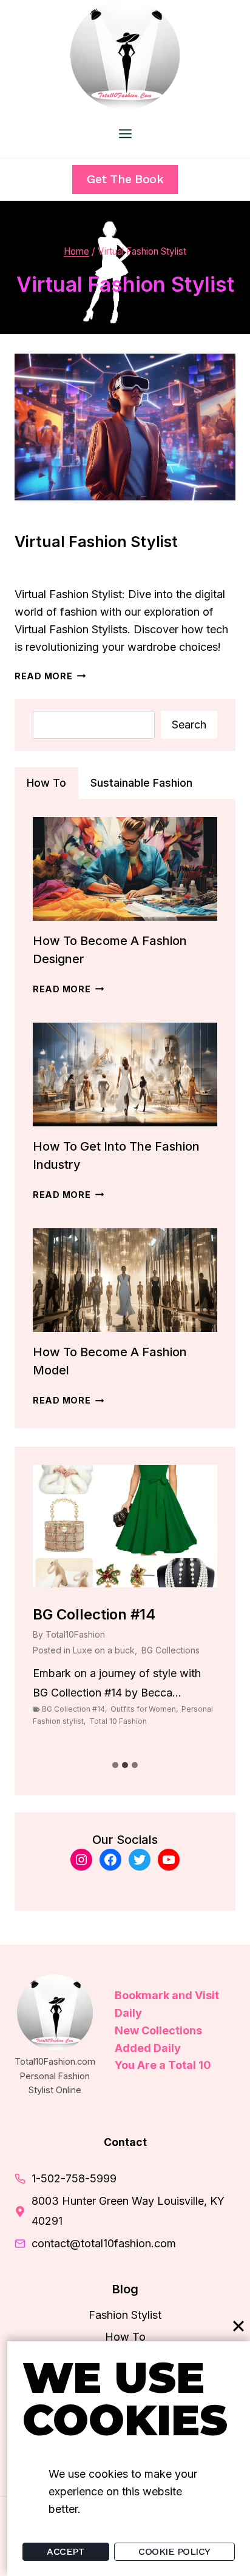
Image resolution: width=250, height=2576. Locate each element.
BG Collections (171, 1650)
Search (189, 725)
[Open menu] (125, 133)
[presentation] (125, 427)
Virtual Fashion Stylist (96, 542)
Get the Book (125, 179)
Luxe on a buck (104, 1650)
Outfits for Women (143, 1709)
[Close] (238, 2326)
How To (125, 2337)
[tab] (46, 783)
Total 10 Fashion (118, 1721)
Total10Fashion (57, 568)
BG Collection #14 (94, 1614)
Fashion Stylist (54, 517)
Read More (50, 676)
